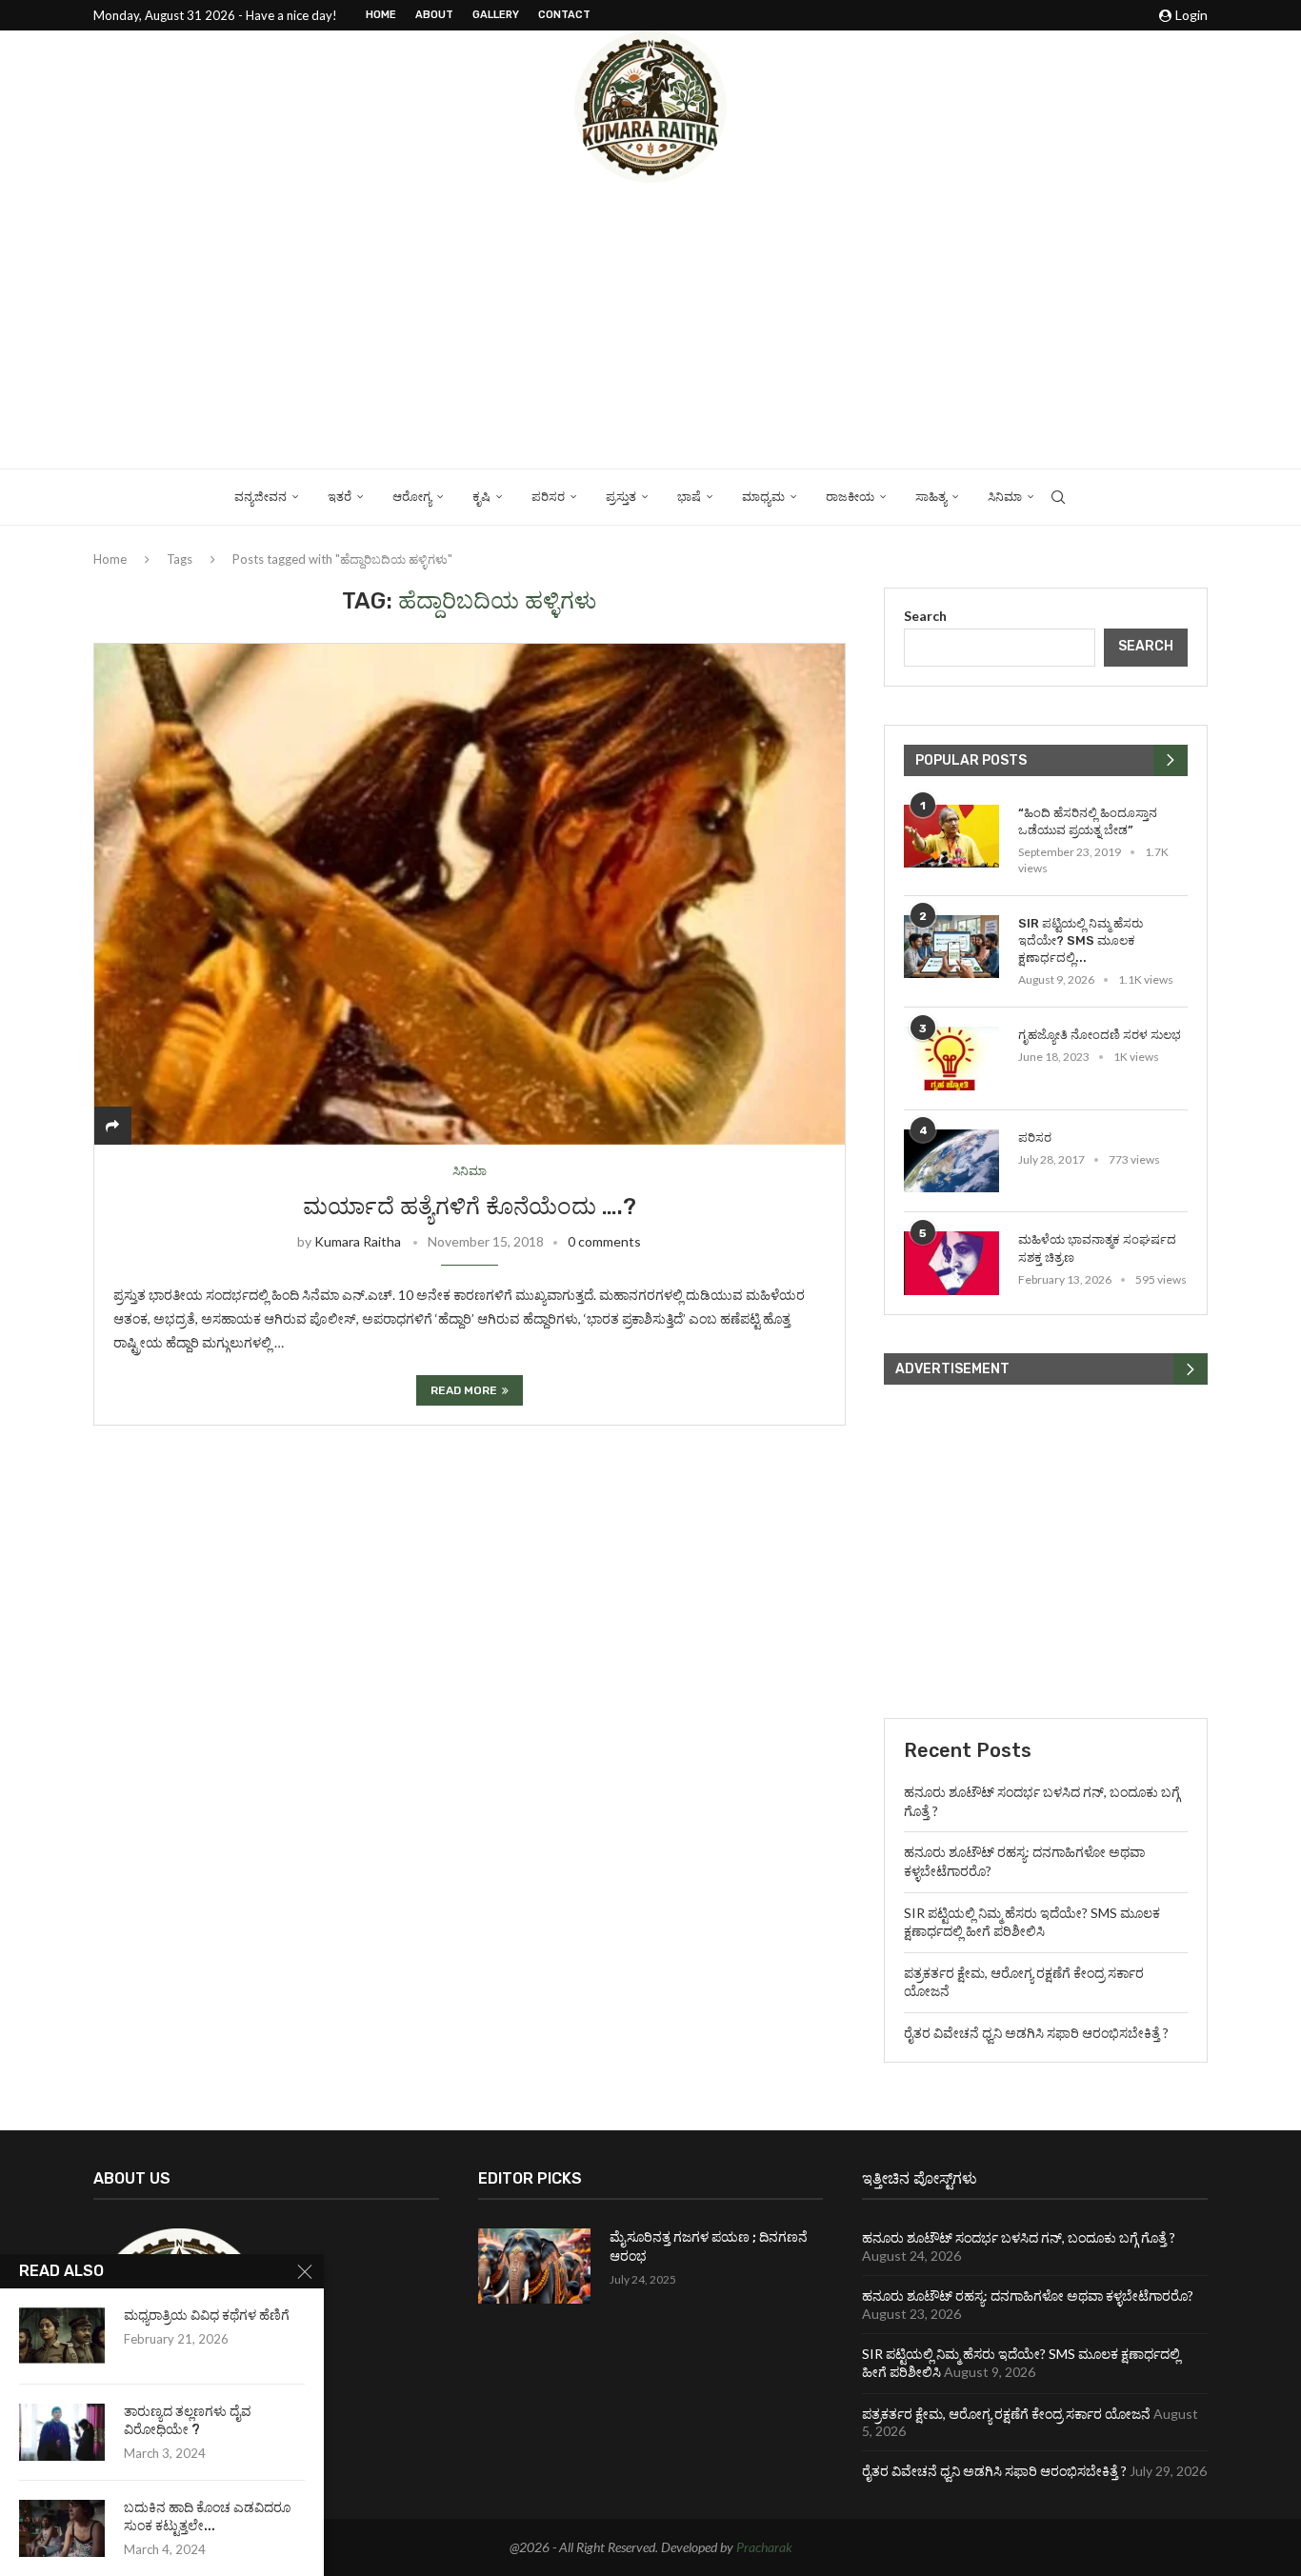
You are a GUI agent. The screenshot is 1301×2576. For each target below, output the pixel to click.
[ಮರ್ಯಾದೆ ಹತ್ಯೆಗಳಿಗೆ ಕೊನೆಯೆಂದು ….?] (470, 894)
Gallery (496, 15)
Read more (464, 1390)
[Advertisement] (650, 326)
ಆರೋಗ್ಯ (412, 497)
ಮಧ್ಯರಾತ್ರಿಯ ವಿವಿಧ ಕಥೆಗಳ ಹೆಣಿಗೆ (207, 2316)
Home (381, 15)
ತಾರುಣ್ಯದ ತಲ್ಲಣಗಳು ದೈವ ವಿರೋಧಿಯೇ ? (188, 2421)
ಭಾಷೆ (689, 497)
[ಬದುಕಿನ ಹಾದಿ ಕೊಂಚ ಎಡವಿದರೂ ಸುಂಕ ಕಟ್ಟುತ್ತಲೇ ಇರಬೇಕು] (62, 2528)
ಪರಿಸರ (548, 497)
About (434, 15)
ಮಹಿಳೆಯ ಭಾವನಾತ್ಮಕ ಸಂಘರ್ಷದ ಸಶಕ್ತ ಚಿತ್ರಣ (1097, 1248)
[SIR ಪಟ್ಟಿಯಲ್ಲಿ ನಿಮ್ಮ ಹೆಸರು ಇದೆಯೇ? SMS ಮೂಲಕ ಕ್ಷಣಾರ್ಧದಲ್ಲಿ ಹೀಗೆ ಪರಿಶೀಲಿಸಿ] (951, 947)
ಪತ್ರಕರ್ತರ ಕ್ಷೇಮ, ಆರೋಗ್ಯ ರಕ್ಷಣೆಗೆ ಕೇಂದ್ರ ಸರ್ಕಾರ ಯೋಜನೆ (1006, 2414)
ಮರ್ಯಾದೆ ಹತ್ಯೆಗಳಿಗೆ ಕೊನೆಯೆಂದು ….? (470, 1207)
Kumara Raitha (358, 1241)
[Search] (1058, 497)
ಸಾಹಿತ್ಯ (931, 497)
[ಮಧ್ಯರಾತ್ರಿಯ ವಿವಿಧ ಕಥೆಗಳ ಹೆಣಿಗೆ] (62, 2336)
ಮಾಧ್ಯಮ (763, 497)
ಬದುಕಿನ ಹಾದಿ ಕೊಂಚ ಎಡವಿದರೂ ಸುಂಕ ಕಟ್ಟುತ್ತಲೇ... (207, 2517)
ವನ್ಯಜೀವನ (260, 497)
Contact (564, 15)
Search (925, 616)
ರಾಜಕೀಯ (850, 497)
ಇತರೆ (340, 497)
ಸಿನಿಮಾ (1005, 497)
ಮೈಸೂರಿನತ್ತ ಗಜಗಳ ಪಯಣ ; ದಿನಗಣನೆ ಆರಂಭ (709, 2247)
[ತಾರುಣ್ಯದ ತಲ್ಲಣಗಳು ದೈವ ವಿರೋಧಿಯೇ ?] (62, 2432)
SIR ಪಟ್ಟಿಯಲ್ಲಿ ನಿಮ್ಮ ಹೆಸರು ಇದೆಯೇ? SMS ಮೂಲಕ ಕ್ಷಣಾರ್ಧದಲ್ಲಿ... (1081, 940)
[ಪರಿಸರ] (951, 1161)
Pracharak (764, 2547)
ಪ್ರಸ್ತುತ (621, 497)
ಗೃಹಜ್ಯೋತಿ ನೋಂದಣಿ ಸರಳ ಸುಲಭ (1100, 1035)
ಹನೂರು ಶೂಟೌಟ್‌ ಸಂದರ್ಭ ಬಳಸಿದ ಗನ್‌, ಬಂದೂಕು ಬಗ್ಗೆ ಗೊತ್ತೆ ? (1019, 2237)
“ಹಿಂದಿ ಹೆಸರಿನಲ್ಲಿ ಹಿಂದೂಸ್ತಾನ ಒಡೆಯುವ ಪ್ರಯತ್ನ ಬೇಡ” (1088, 821)
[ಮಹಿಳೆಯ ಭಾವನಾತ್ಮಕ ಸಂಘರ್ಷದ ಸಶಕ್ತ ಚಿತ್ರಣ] (951, 1263)
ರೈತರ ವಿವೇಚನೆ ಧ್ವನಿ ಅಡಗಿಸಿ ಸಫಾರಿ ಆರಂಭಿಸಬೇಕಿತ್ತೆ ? (1036, 2033)
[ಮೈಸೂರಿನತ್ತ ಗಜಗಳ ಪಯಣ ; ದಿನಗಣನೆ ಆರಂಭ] (534, 2266)
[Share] (112, 1125)
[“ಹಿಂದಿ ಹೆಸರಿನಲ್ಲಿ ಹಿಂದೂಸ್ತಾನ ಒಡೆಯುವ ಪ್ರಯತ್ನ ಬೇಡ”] (951, 837)
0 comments (604, 1241)
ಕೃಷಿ (481, 497)
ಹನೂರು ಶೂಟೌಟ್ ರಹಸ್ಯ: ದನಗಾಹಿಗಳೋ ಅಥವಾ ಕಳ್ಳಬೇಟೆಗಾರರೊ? (1028, 2296)
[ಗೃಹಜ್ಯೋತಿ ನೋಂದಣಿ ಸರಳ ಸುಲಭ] (951, 1058)
